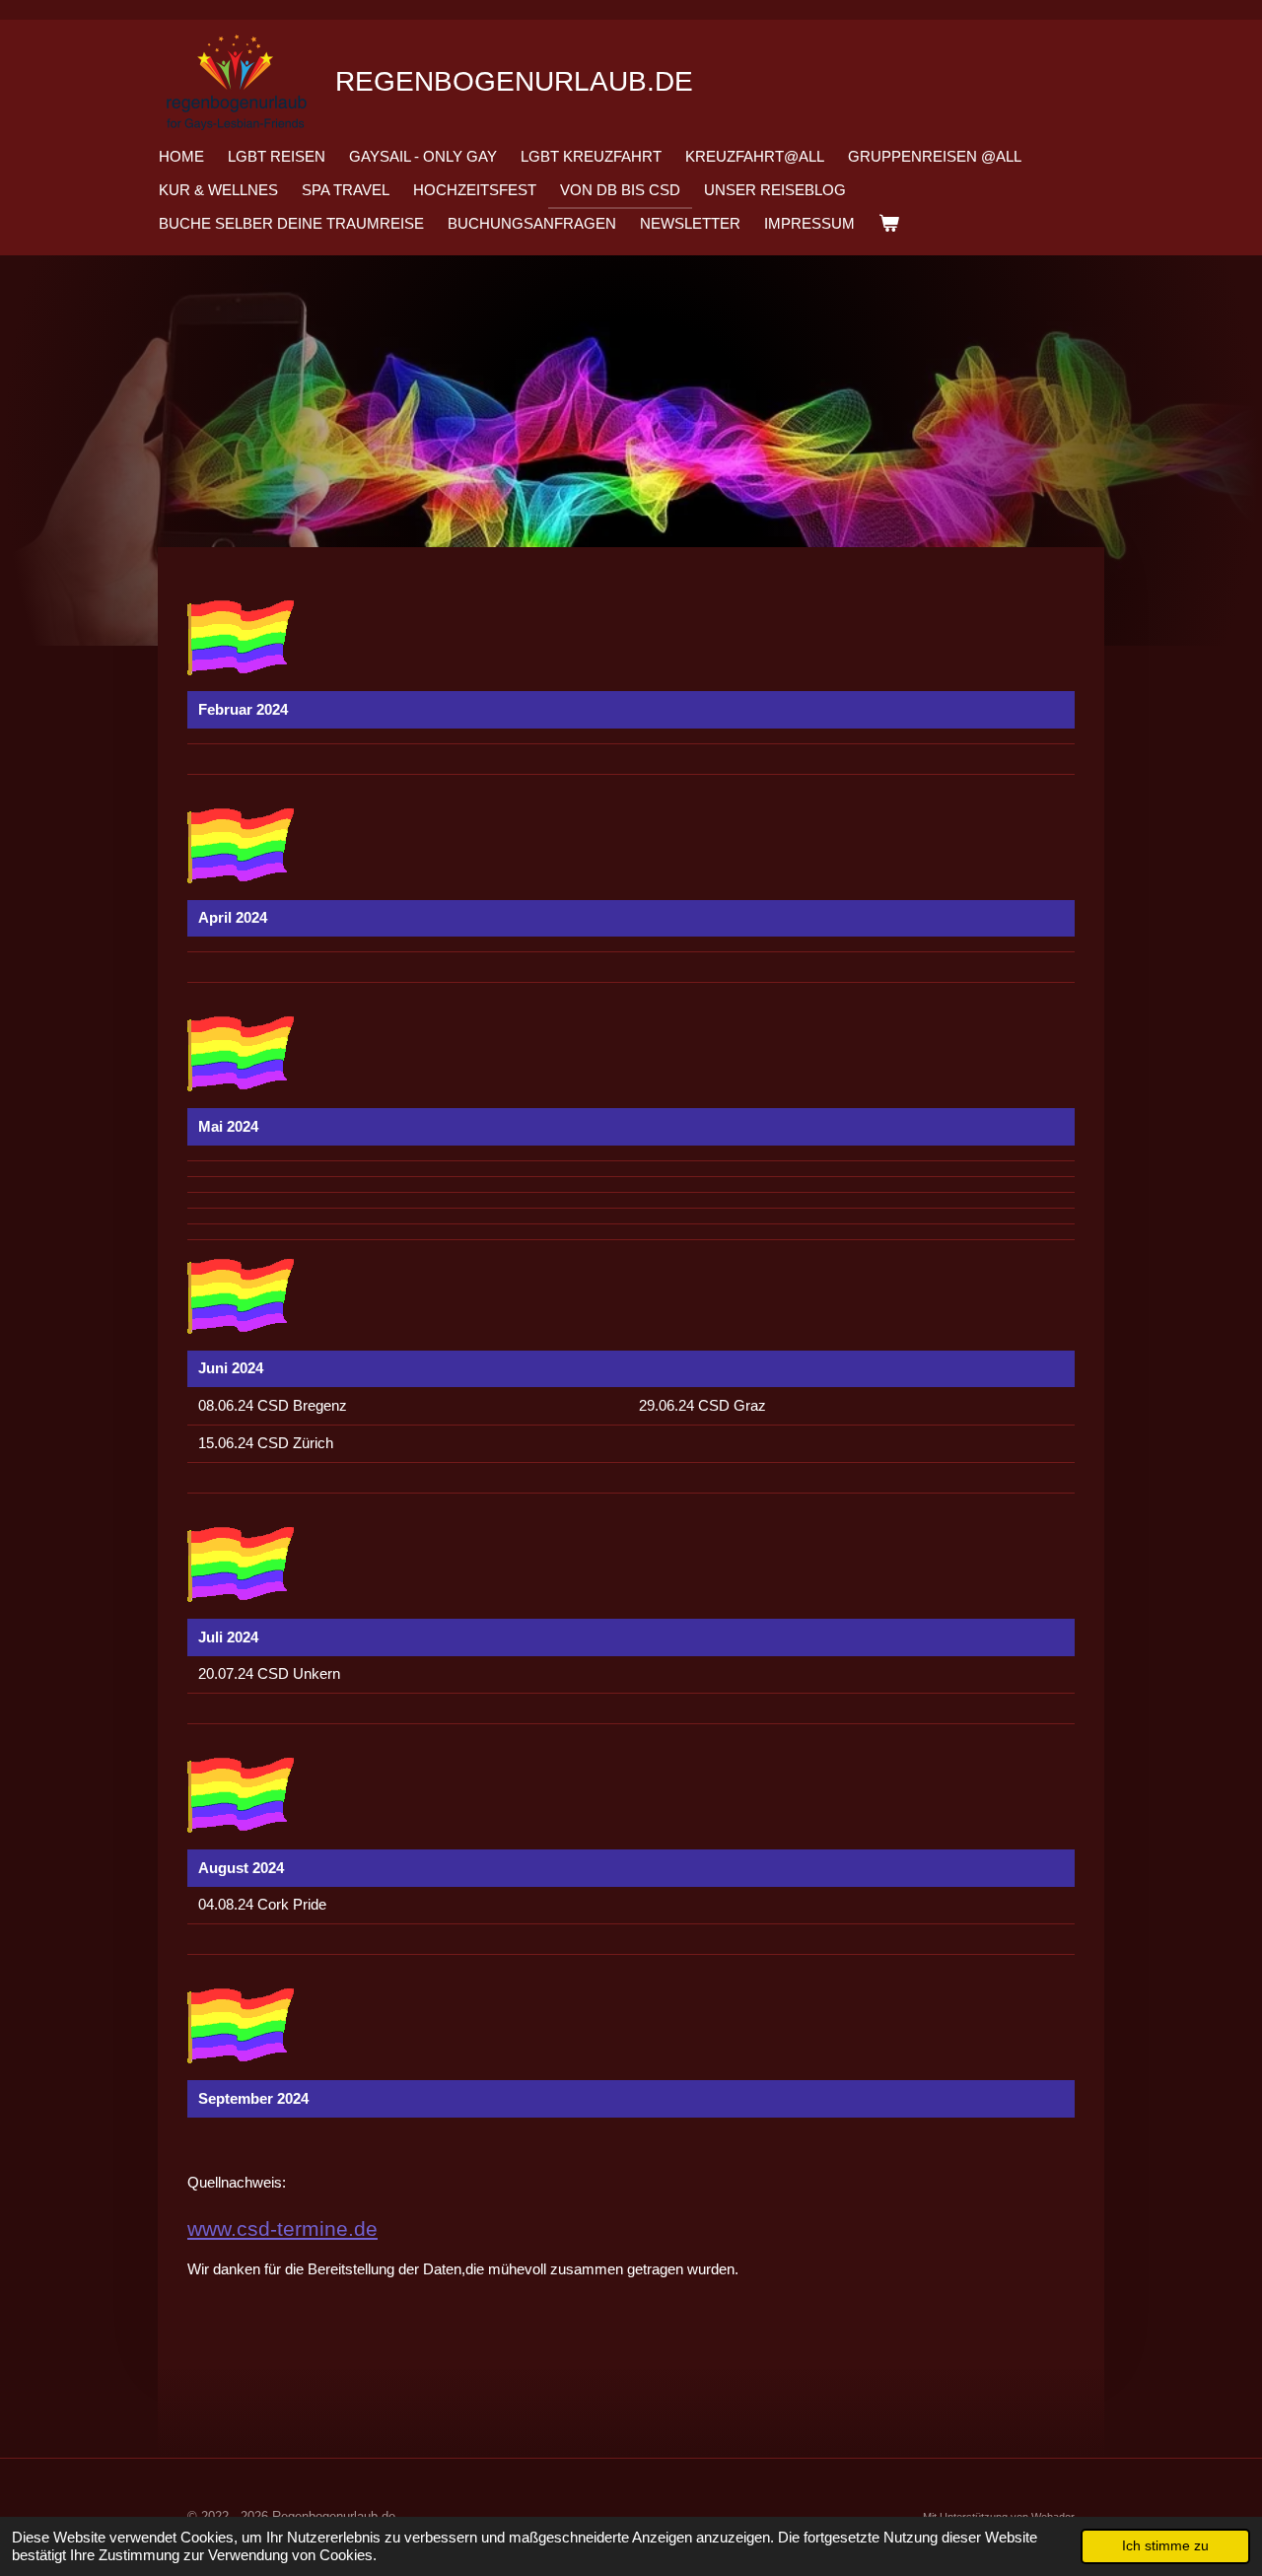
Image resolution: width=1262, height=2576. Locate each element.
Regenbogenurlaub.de (514, 81)
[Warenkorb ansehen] (889, 224)
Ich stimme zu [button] (1165, 2546)
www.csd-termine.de (282, 2228)
